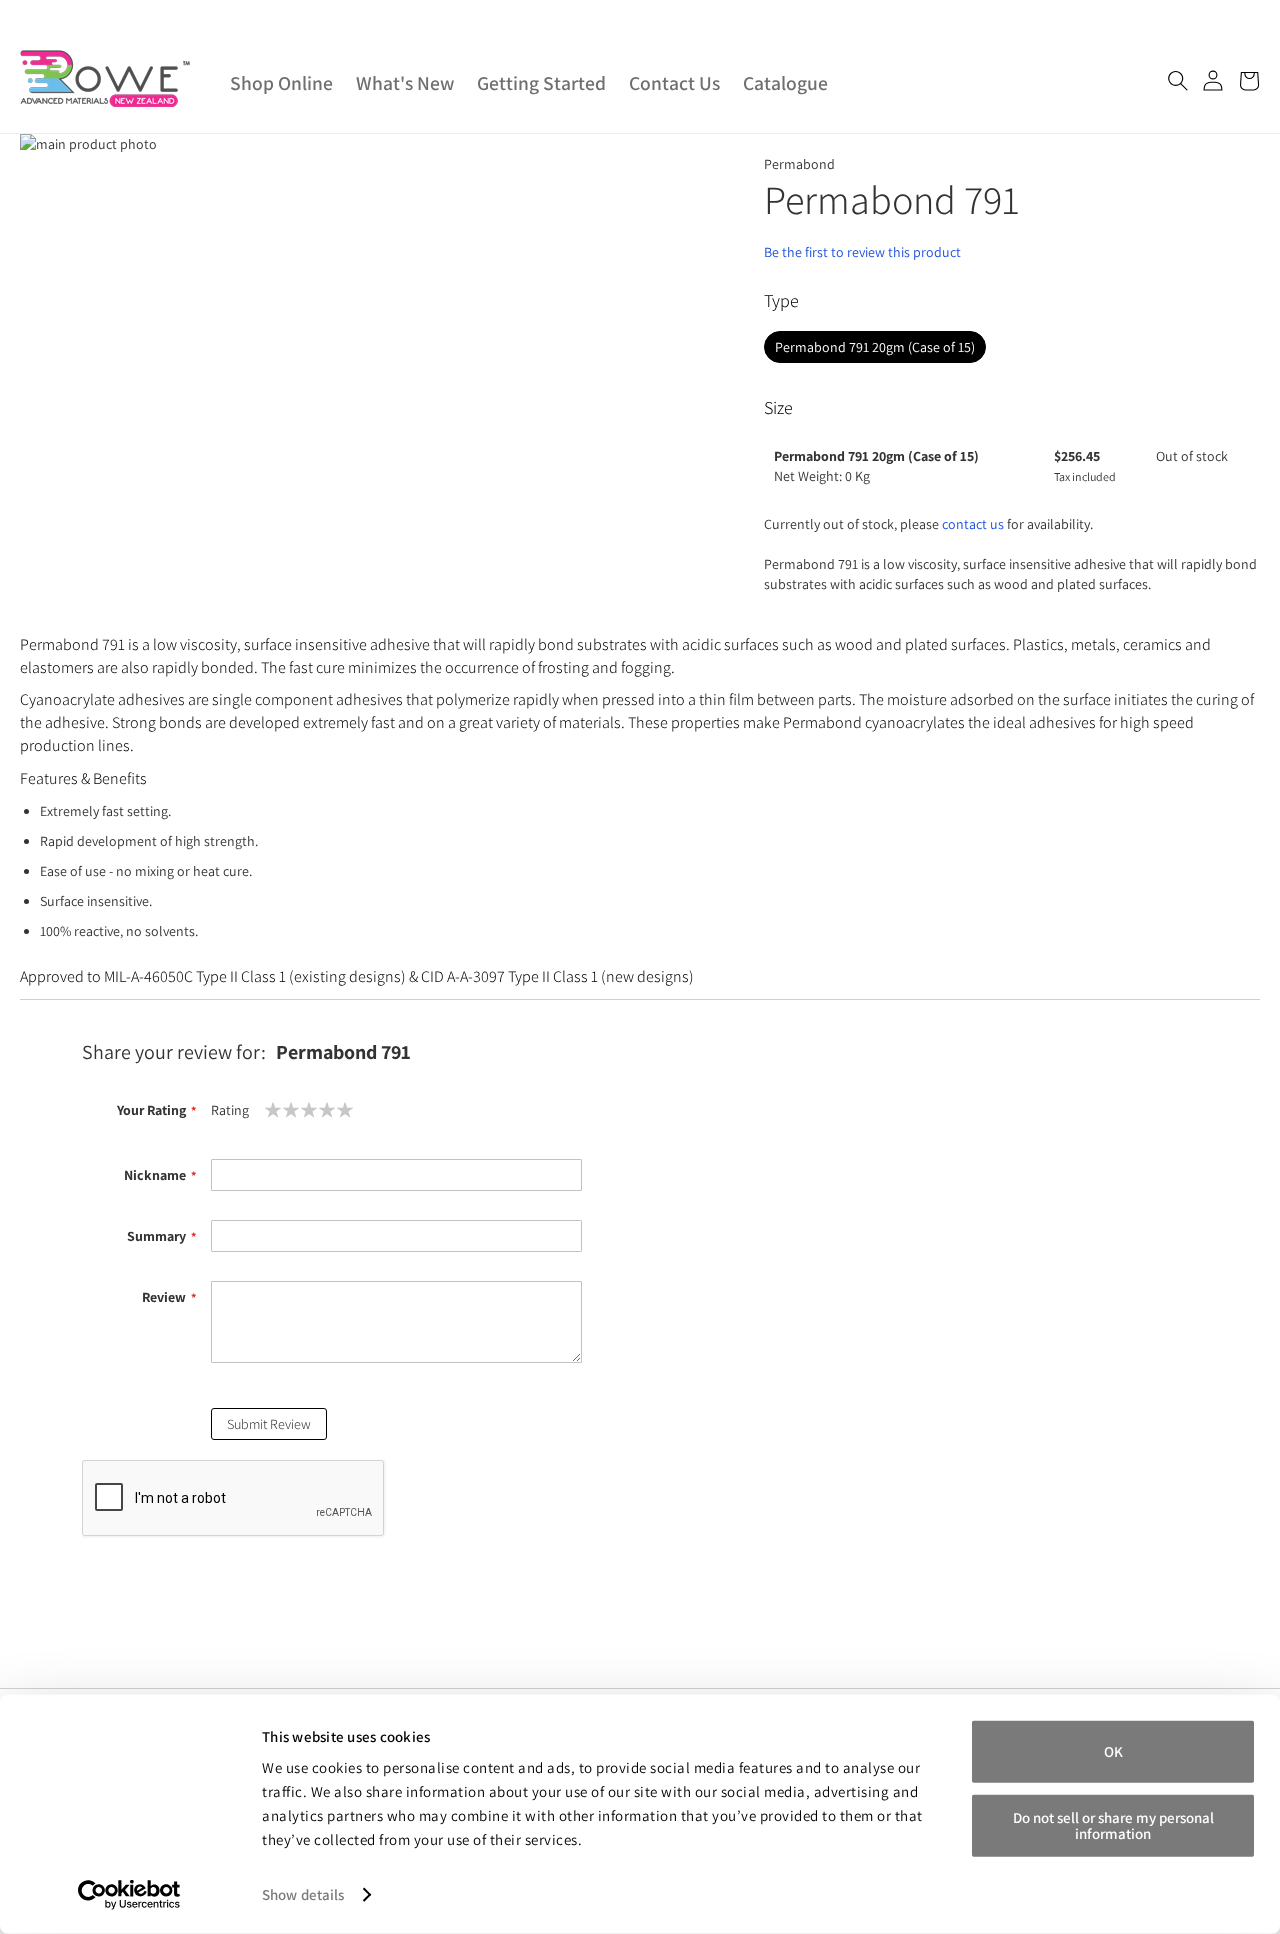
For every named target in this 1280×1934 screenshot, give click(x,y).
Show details (303, 1894)
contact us (973, 524)
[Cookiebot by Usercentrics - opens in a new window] (129, 1895)
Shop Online (281, 83)
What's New (405, 83)
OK (1113, 1751)
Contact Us (674, 83)
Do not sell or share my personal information (1113, 1824)
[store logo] (105, 78)
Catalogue (785, 83)
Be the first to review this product (862, 252)
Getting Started (541, 83)
